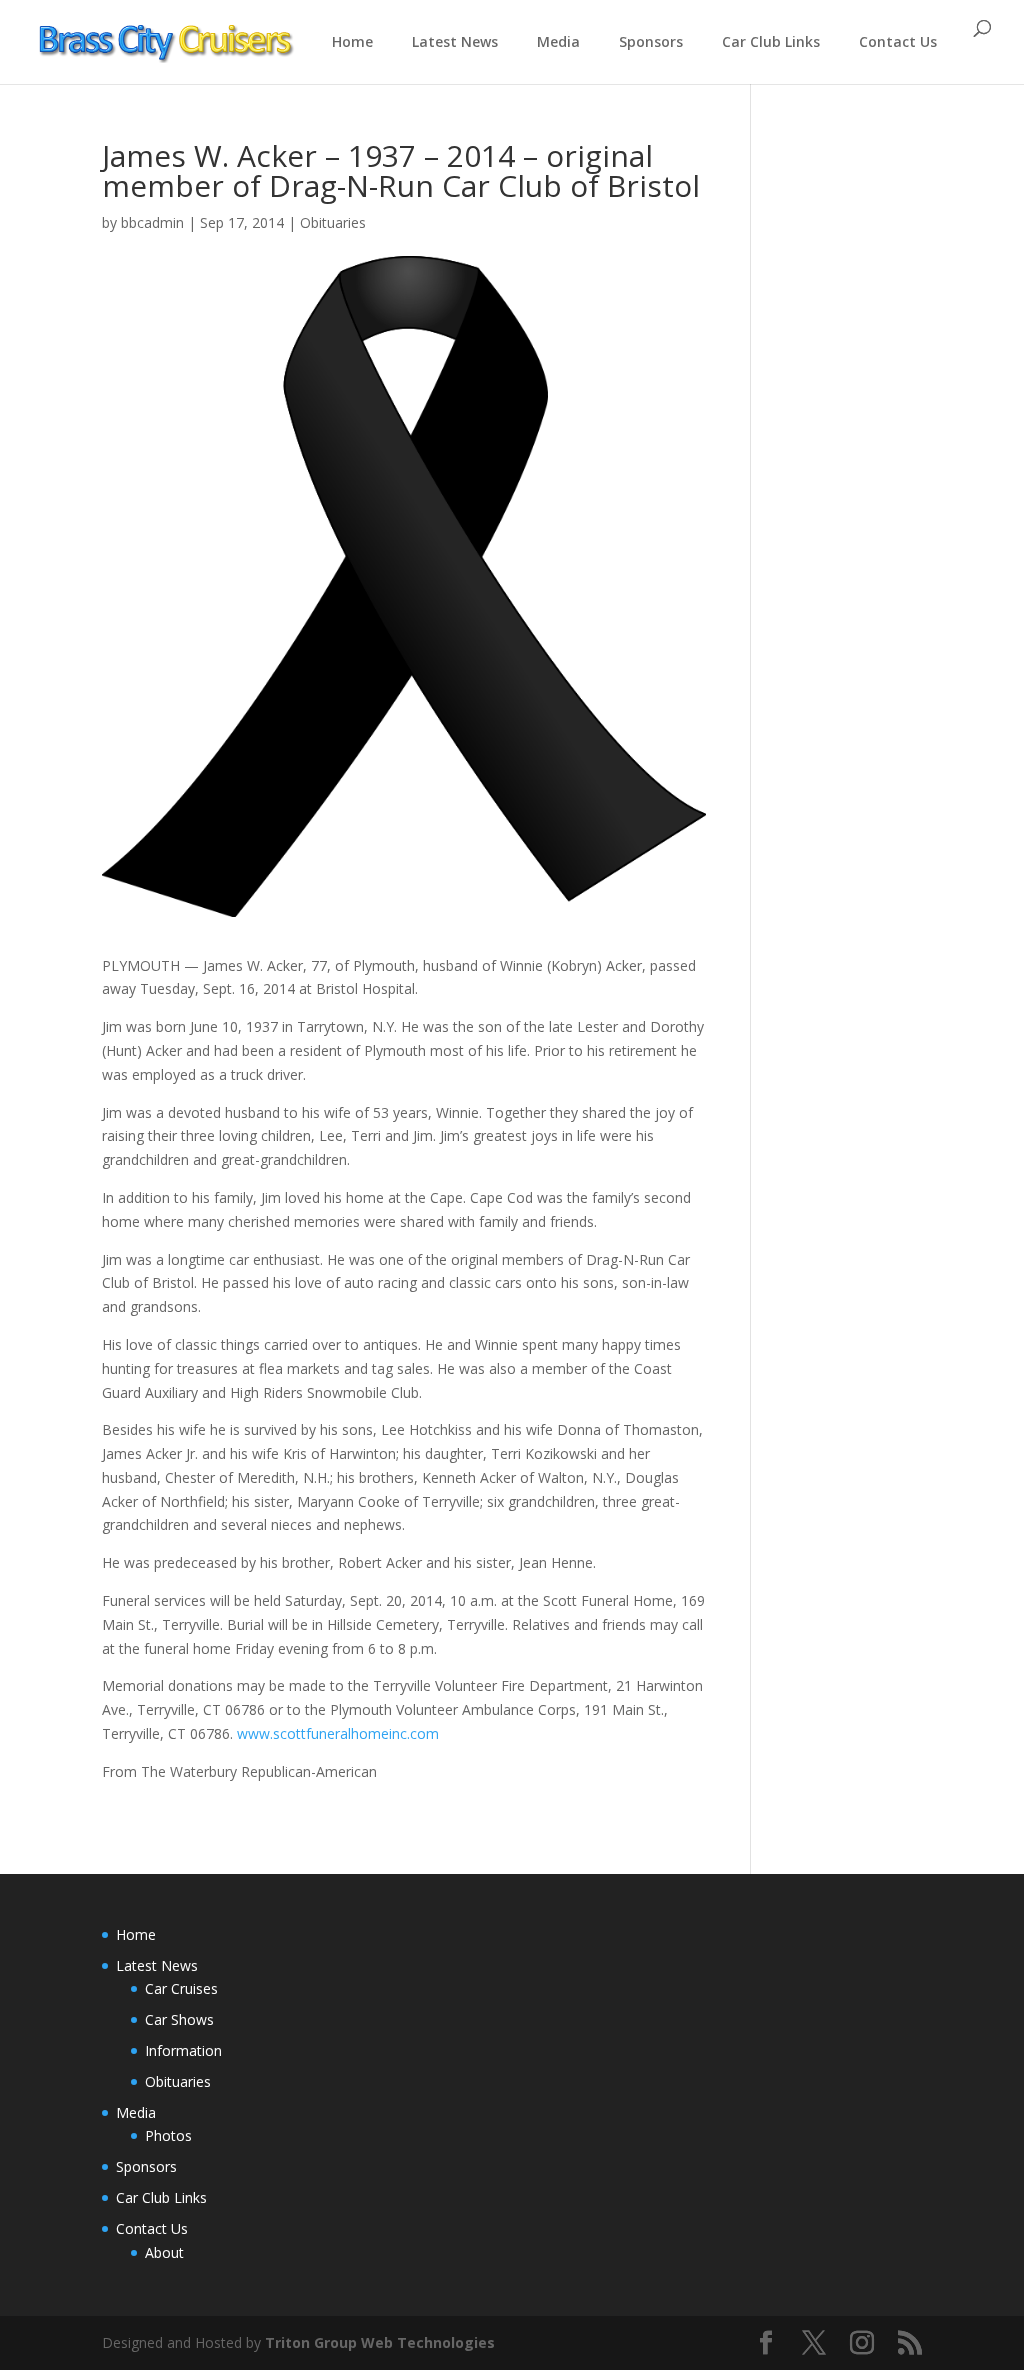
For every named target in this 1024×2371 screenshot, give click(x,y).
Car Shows (179, 2019)
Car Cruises (181, 1988)
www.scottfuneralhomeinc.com (338, 1733)
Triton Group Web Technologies (380, 2342)
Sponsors (651, 41)
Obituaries (333, 222)
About (164, 2252)
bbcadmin (152, 222)
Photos (168, 2135)
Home (352, 41)
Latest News (455, 41)
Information (183, 2050)
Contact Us (898, 41)
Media (558, 41)
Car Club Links (771, 41)
